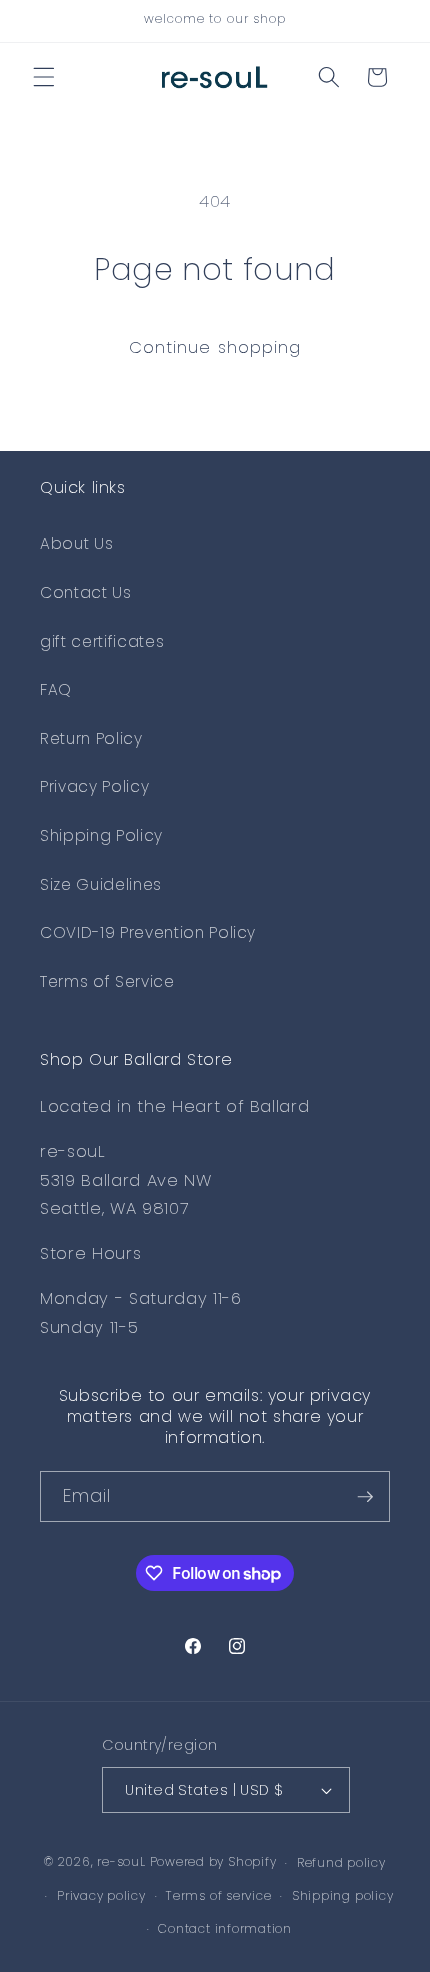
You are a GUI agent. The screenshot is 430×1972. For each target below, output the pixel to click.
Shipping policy (343, 1895)
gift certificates (102, 641)
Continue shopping (215, 347)
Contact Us (86, 592)
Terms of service (218, 1895)
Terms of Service (107, 981)
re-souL (121, 1862)
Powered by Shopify (213, 1862)
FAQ (56, 689)
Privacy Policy (94, 786)
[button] (44, 77)
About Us (76, 543)
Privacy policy (101, 1895)
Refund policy (341, 1862)
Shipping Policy (101, 835)
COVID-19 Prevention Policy (148, 932)
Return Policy (91, 738)
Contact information (225, 1928)
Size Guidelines (101, 884)
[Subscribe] (365, 1497)
